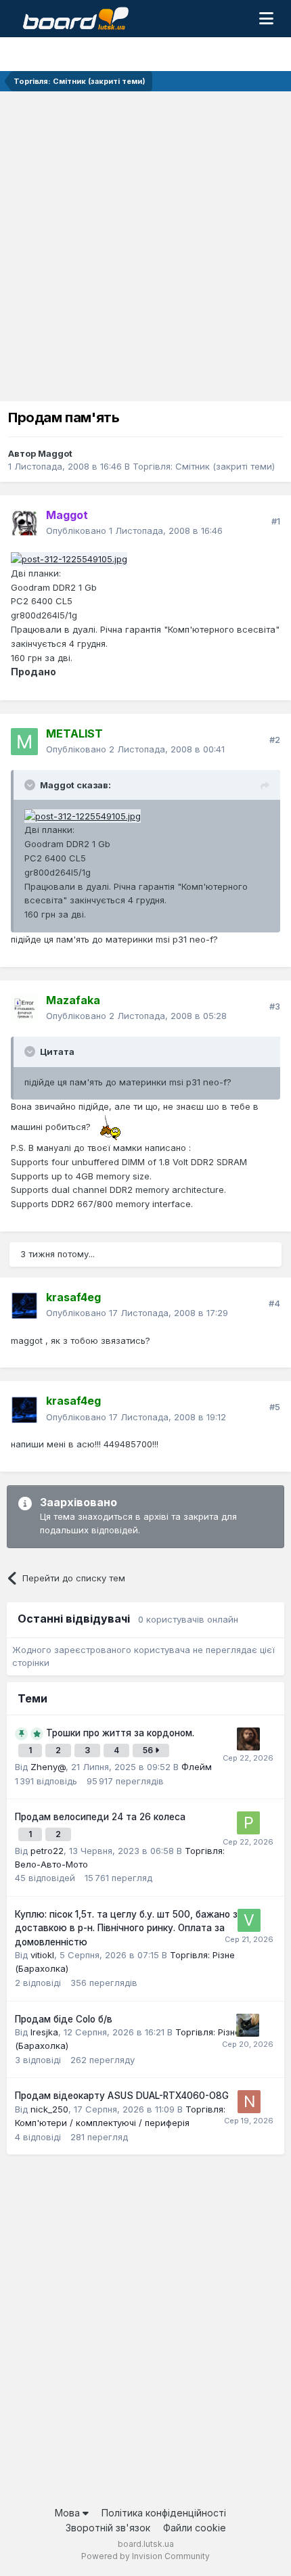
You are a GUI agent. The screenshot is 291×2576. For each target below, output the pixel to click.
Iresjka (44, 2032)
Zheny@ (48, 1767)
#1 (276, 521)
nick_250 (49, 2109)
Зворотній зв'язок (108, 2528)
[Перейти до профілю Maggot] (24, 523)
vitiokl (42, 1955)
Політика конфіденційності (164, 2513)
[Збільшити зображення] (114, 1127)
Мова (69, 2513)
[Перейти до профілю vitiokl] (249, 1920)
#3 (275, 1006)
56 (149, 1750)
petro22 (47, 1851)
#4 (274, 1303)
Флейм (197, 1767)
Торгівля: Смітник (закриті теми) (204, 466)
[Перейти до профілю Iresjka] (248, 2025)
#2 (275, 740)
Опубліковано (134, 530)
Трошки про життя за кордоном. (120, 1733)
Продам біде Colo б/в (64, 2019)
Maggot (55, 453)
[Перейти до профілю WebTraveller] (248, 1739)
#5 (275, 1407)
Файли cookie (195, 2528)
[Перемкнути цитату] (31, 785)
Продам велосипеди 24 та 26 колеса (100, 1817)
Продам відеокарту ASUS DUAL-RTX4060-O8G (122, 2096)
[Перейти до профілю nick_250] (249, 2102)
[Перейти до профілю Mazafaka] (24, 1008)
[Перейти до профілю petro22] (248, 1823)
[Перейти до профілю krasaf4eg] (24, 1305)
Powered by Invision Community (145, 2556)
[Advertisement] (145, 244)
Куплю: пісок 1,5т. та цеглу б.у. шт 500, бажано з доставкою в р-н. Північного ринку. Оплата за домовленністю (126, 1928)
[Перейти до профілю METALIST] (24, 742)
